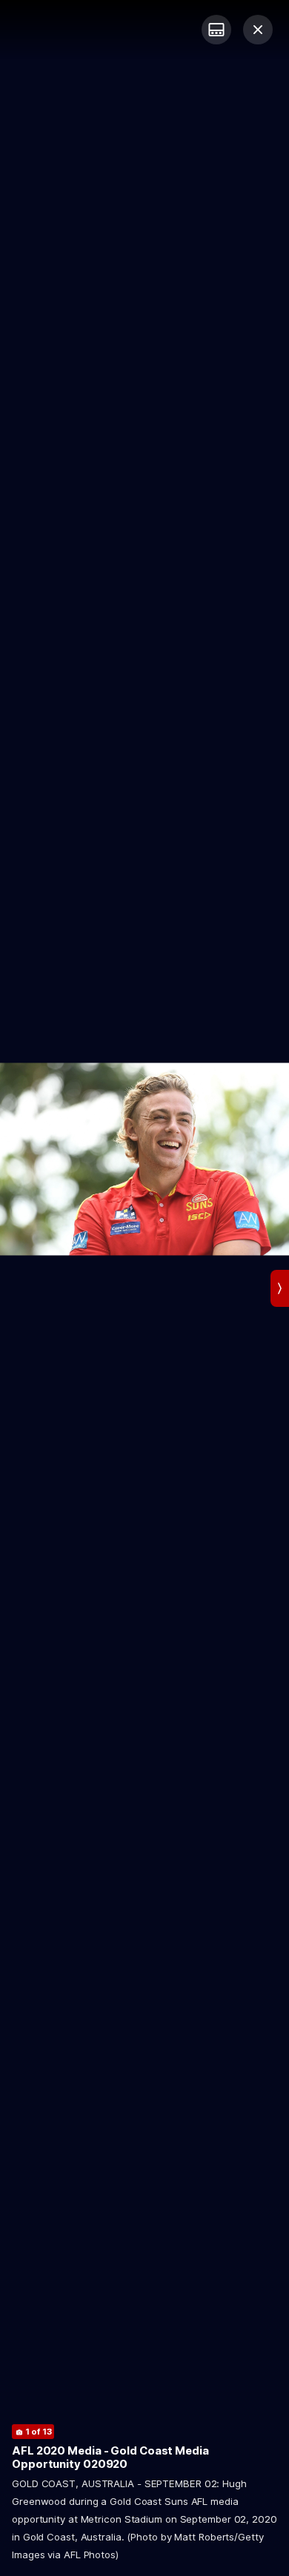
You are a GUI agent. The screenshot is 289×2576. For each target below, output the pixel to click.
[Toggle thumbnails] (216, 30)
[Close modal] (258, 30)
